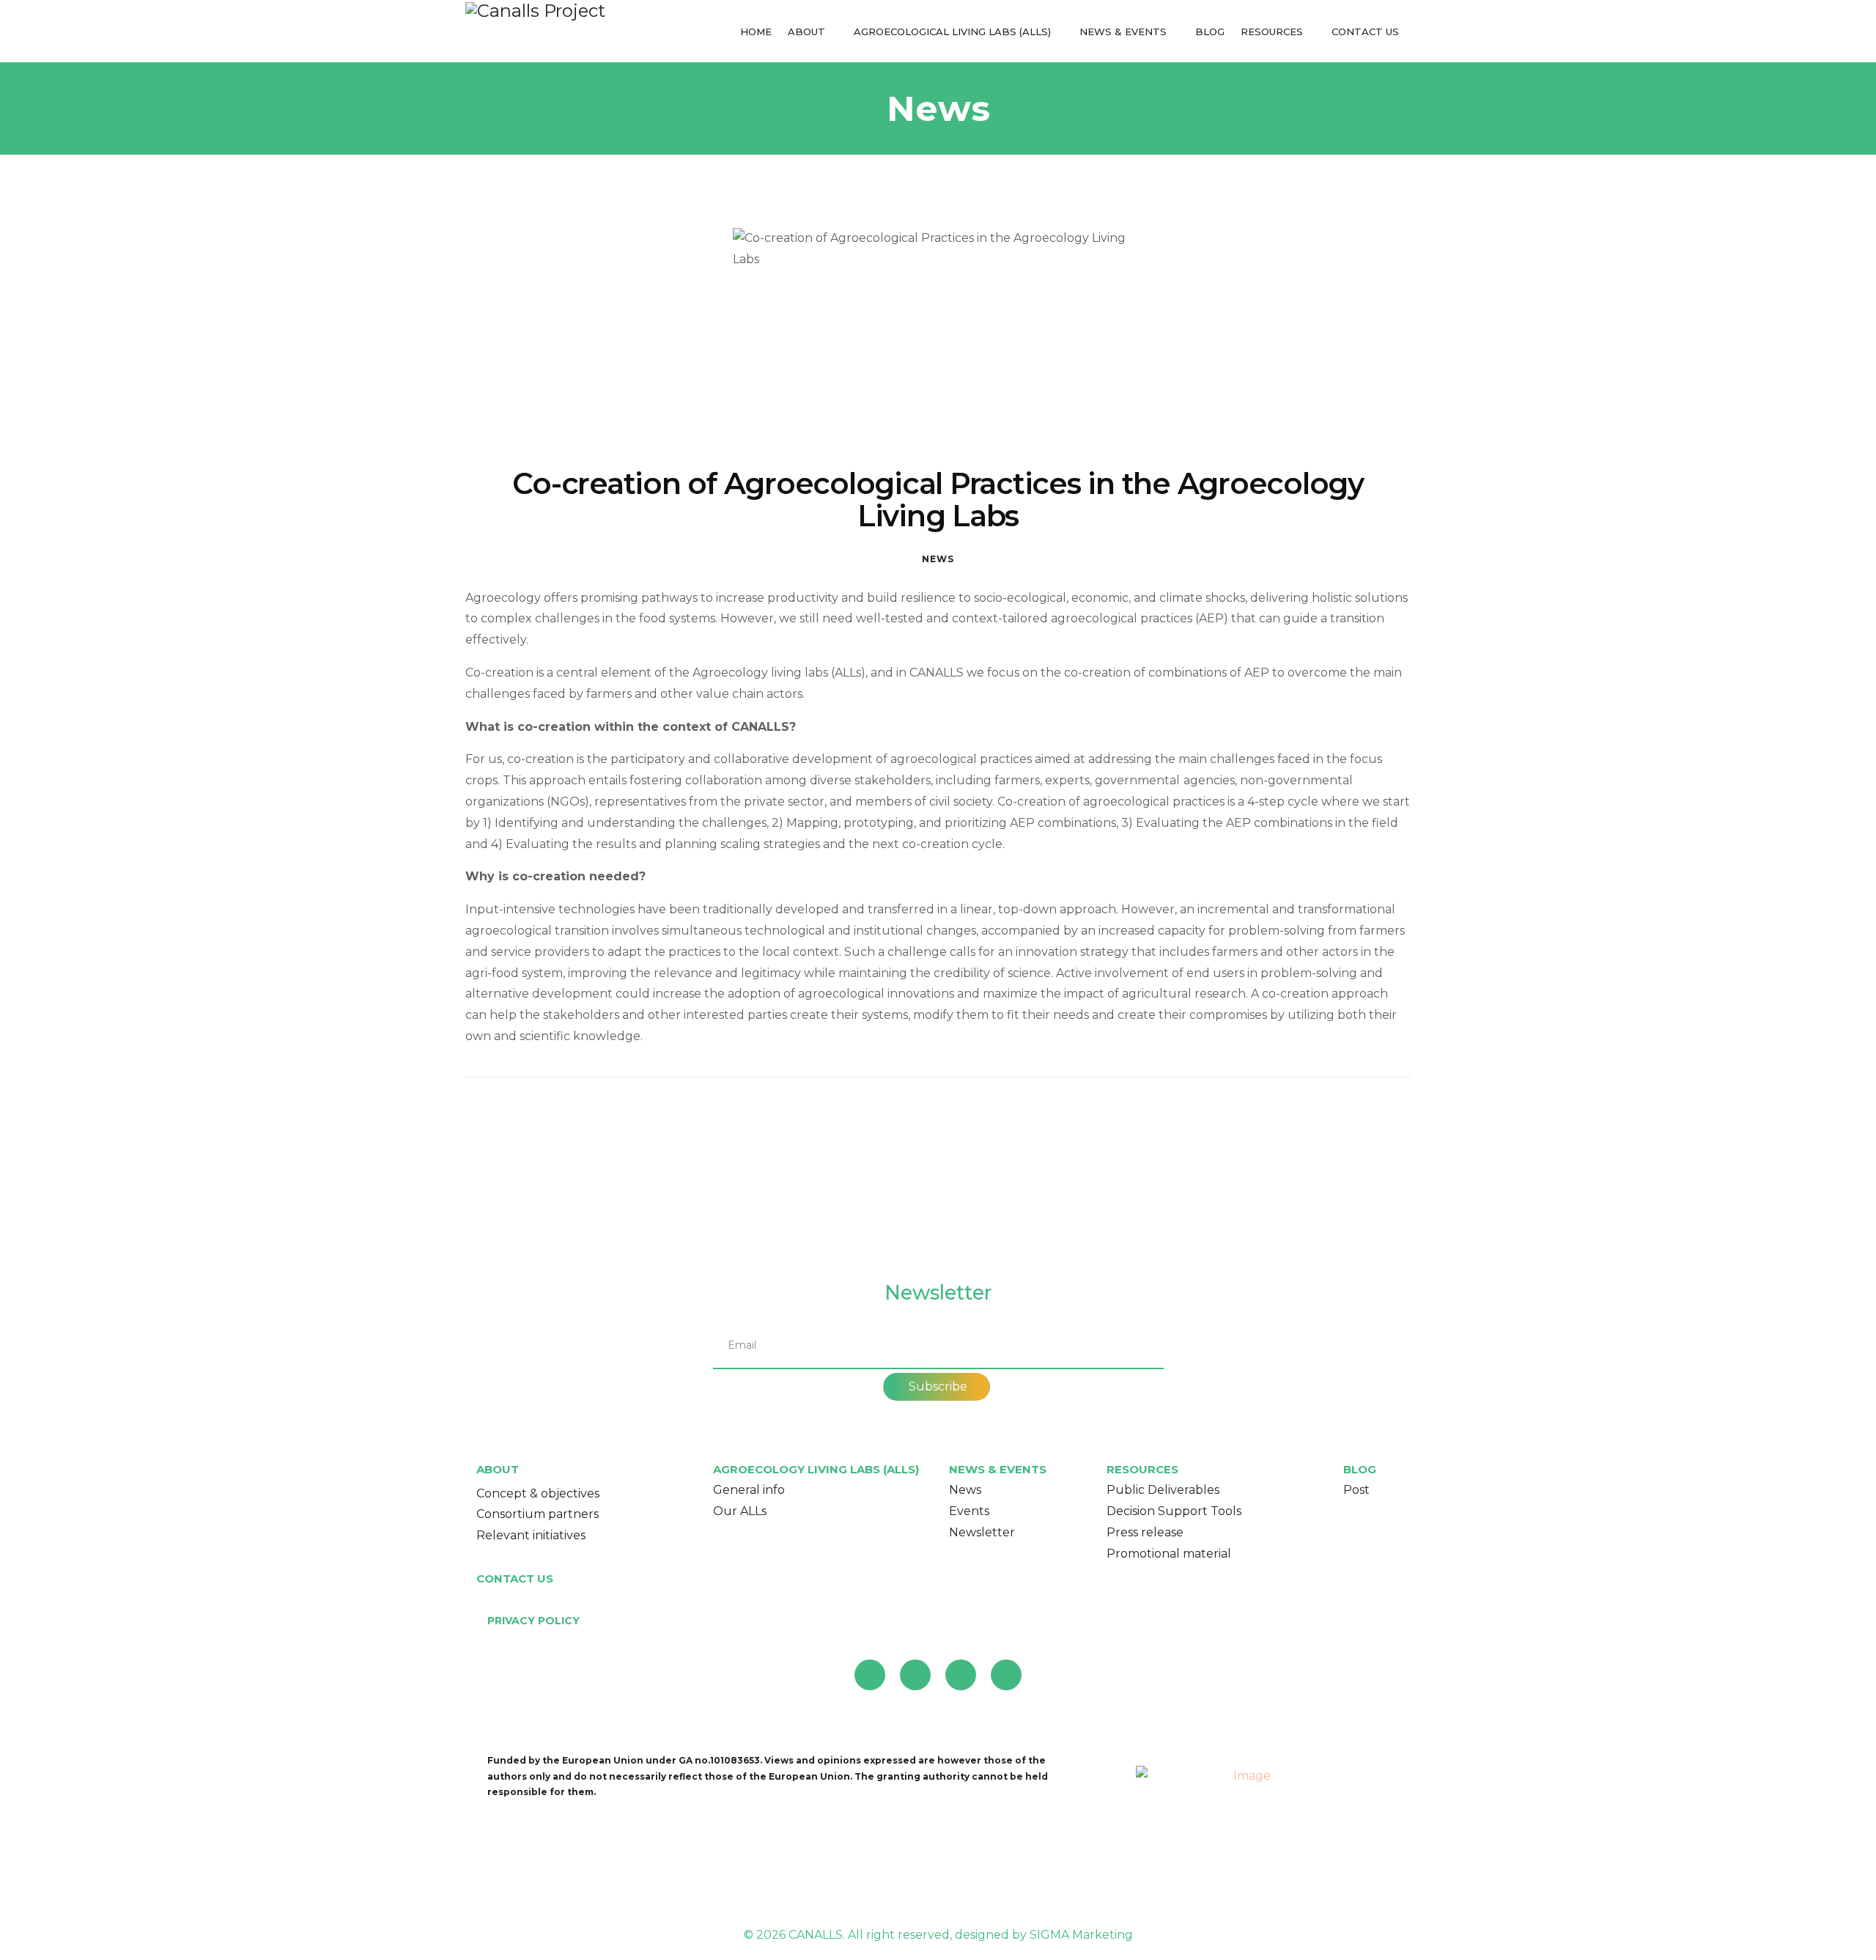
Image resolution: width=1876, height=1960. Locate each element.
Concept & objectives (538, 1493)
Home (756, 32)
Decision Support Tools (1174, 1511)
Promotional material (1169, 1554)
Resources (1272, 32)
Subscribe (937, 1386)
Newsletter (982, 1532)
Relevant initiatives (531, 1535)
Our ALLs (740, 1511)
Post (1356, 1490)
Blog (1210, 32)
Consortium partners (538, 1514)
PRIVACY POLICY (533, 1621)
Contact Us (1365, 32)
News (938, 559)
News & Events (1123, 32)
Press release (1145, 1532)
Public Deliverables (1163, 1490)
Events (969, 1511)
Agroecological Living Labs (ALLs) (952, 32)
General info (749, 1490)
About (806, 32)
